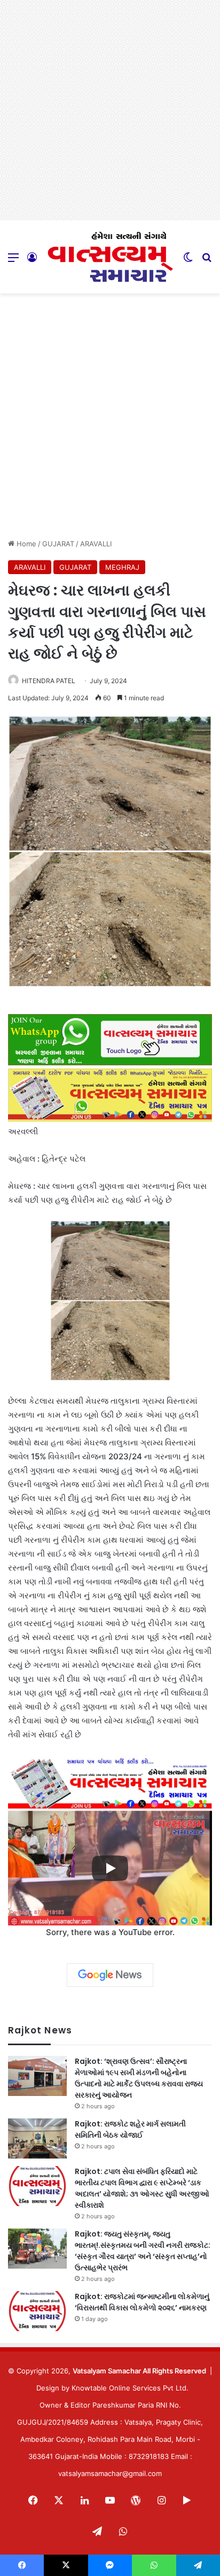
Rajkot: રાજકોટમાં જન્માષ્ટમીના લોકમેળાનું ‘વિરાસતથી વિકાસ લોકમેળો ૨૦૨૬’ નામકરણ (142, 2302)
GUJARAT (58, 544)
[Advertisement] (110, 110)
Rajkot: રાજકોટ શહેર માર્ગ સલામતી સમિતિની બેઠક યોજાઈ (130, 2129)
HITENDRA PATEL (49, 681)
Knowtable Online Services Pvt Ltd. (130, 2388)
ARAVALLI (96, 544)
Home (25, 544)
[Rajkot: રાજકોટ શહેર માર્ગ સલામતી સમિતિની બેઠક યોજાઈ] (37, 2138)
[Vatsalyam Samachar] (110, 257)
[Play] (110, 1868)
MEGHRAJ (122, 567)
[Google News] (110, 1975)
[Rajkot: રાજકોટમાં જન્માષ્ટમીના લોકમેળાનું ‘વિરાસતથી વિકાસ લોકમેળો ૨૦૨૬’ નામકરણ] (37, 2311)
